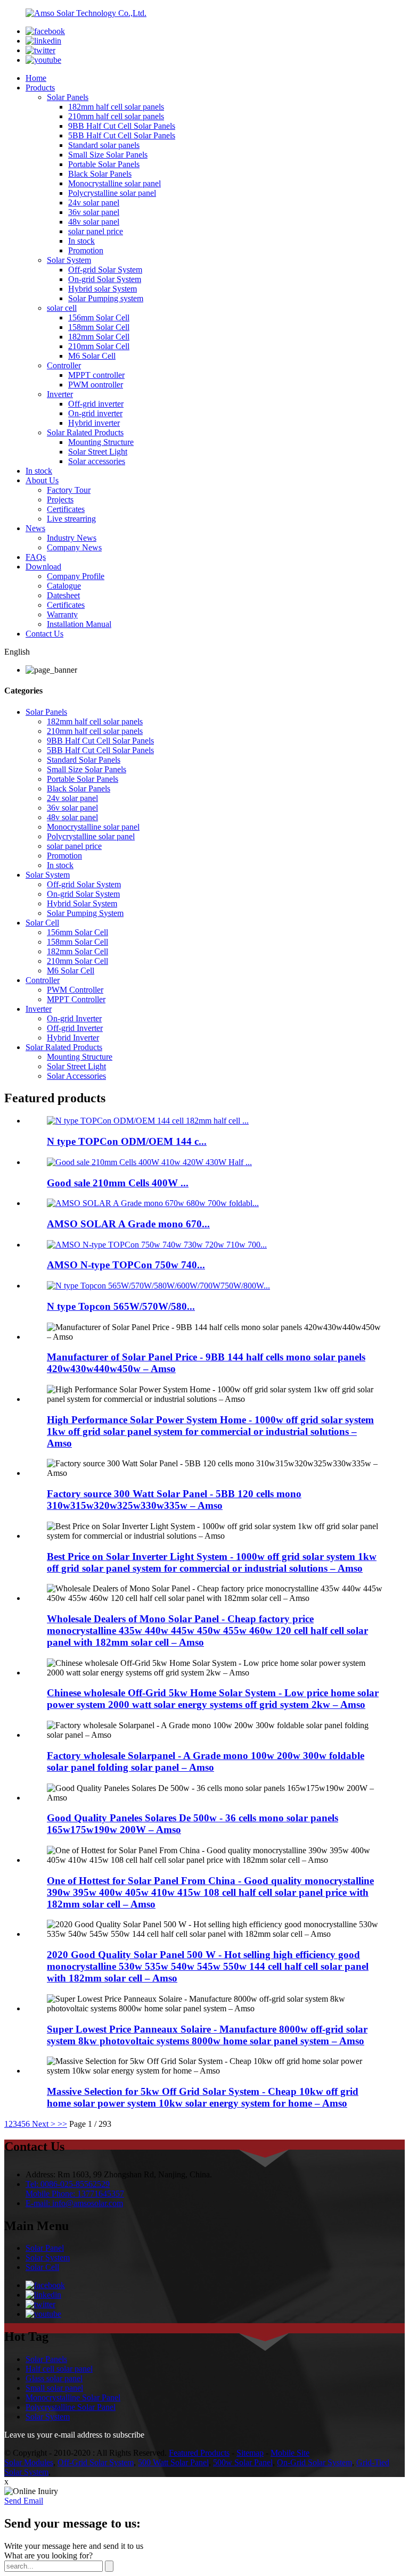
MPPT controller (96, 375)
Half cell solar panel (59, 2369)
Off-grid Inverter (75, 1028)
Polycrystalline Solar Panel (71, 2407)
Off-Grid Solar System (96, 2462)
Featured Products (199, 2453)
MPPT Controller (76, 999)
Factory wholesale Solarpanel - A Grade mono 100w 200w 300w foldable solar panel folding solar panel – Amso (206, 1761)
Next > (44, 2124)
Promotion (86, 250)
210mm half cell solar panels (116, 116)
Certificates (66, 509)
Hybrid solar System (103, 289)
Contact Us (44, 634)
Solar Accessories (76, 1076)
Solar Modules (29, 2462)
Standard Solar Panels (84, 760)
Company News (74, 547)
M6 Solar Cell (92, 356)
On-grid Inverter (74, 1018)
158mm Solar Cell (99, 327)
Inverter (60, 394)
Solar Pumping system (106, 298)
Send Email (24, 2501)
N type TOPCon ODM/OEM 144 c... (127, 1141)
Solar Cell (42, 923)
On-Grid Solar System (314, 2462)
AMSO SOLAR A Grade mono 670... (128, 1224)
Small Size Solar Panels (108, 155)
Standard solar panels (104, 145)
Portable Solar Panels (104, 164)
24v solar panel (94, 203)
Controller (64, 365)
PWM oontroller (96, 385)
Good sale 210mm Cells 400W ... (118, 1183)
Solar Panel (45, 2248)
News (35, 528)
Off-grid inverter (96, 404)
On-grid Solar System (105, 279)
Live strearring (71, 519)
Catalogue (64, 586)
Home (36, 78)
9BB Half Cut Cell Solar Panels (122, 126)
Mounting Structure (101, 442)
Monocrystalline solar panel (114, 183)
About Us (42, 480)
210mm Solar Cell (99, 346)
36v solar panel (94, 212)
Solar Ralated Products (85, 432)
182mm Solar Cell (99, 337)
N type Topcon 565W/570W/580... (121, 1306)
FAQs (36, 557)
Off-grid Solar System (105, 270)
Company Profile (76, 576)
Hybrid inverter (94, 423)
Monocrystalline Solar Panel (73, 2397)
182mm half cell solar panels (116, 107)
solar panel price (96, 231)
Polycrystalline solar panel (112, 193)
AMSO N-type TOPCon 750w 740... (126, 1265)
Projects (60, 499)
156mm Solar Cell (99, 317)
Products (40, 88)
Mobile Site (290, 2453)
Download (43, 567)
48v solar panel (94, 222)
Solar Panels (68, 97)
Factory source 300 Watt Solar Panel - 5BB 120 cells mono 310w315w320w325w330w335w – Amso (174, 1500)
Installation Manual (79, 624)
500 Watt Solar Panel (173, 2462)
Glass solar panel (54, 2378)
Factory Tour (69, 490)
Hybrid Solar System (82, 903)
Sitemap (250, 2453)
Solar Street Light (98, 452)
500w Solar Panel (243, 2462)
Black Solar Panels (100, 174)
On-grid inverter (95, 413)
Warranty (62, 614)
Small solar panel (54, 2388)
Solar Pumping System (85, 913)
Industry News (72, 538)
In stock (81, 241)
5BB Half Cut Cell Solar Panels (122, 135)
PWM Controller (75, 990)
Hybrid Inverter (73, 1038)
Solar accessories (97, 461)
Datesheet (63, 595)
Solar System (69, 260)
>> (62, 2124)
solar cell (62, 308)
